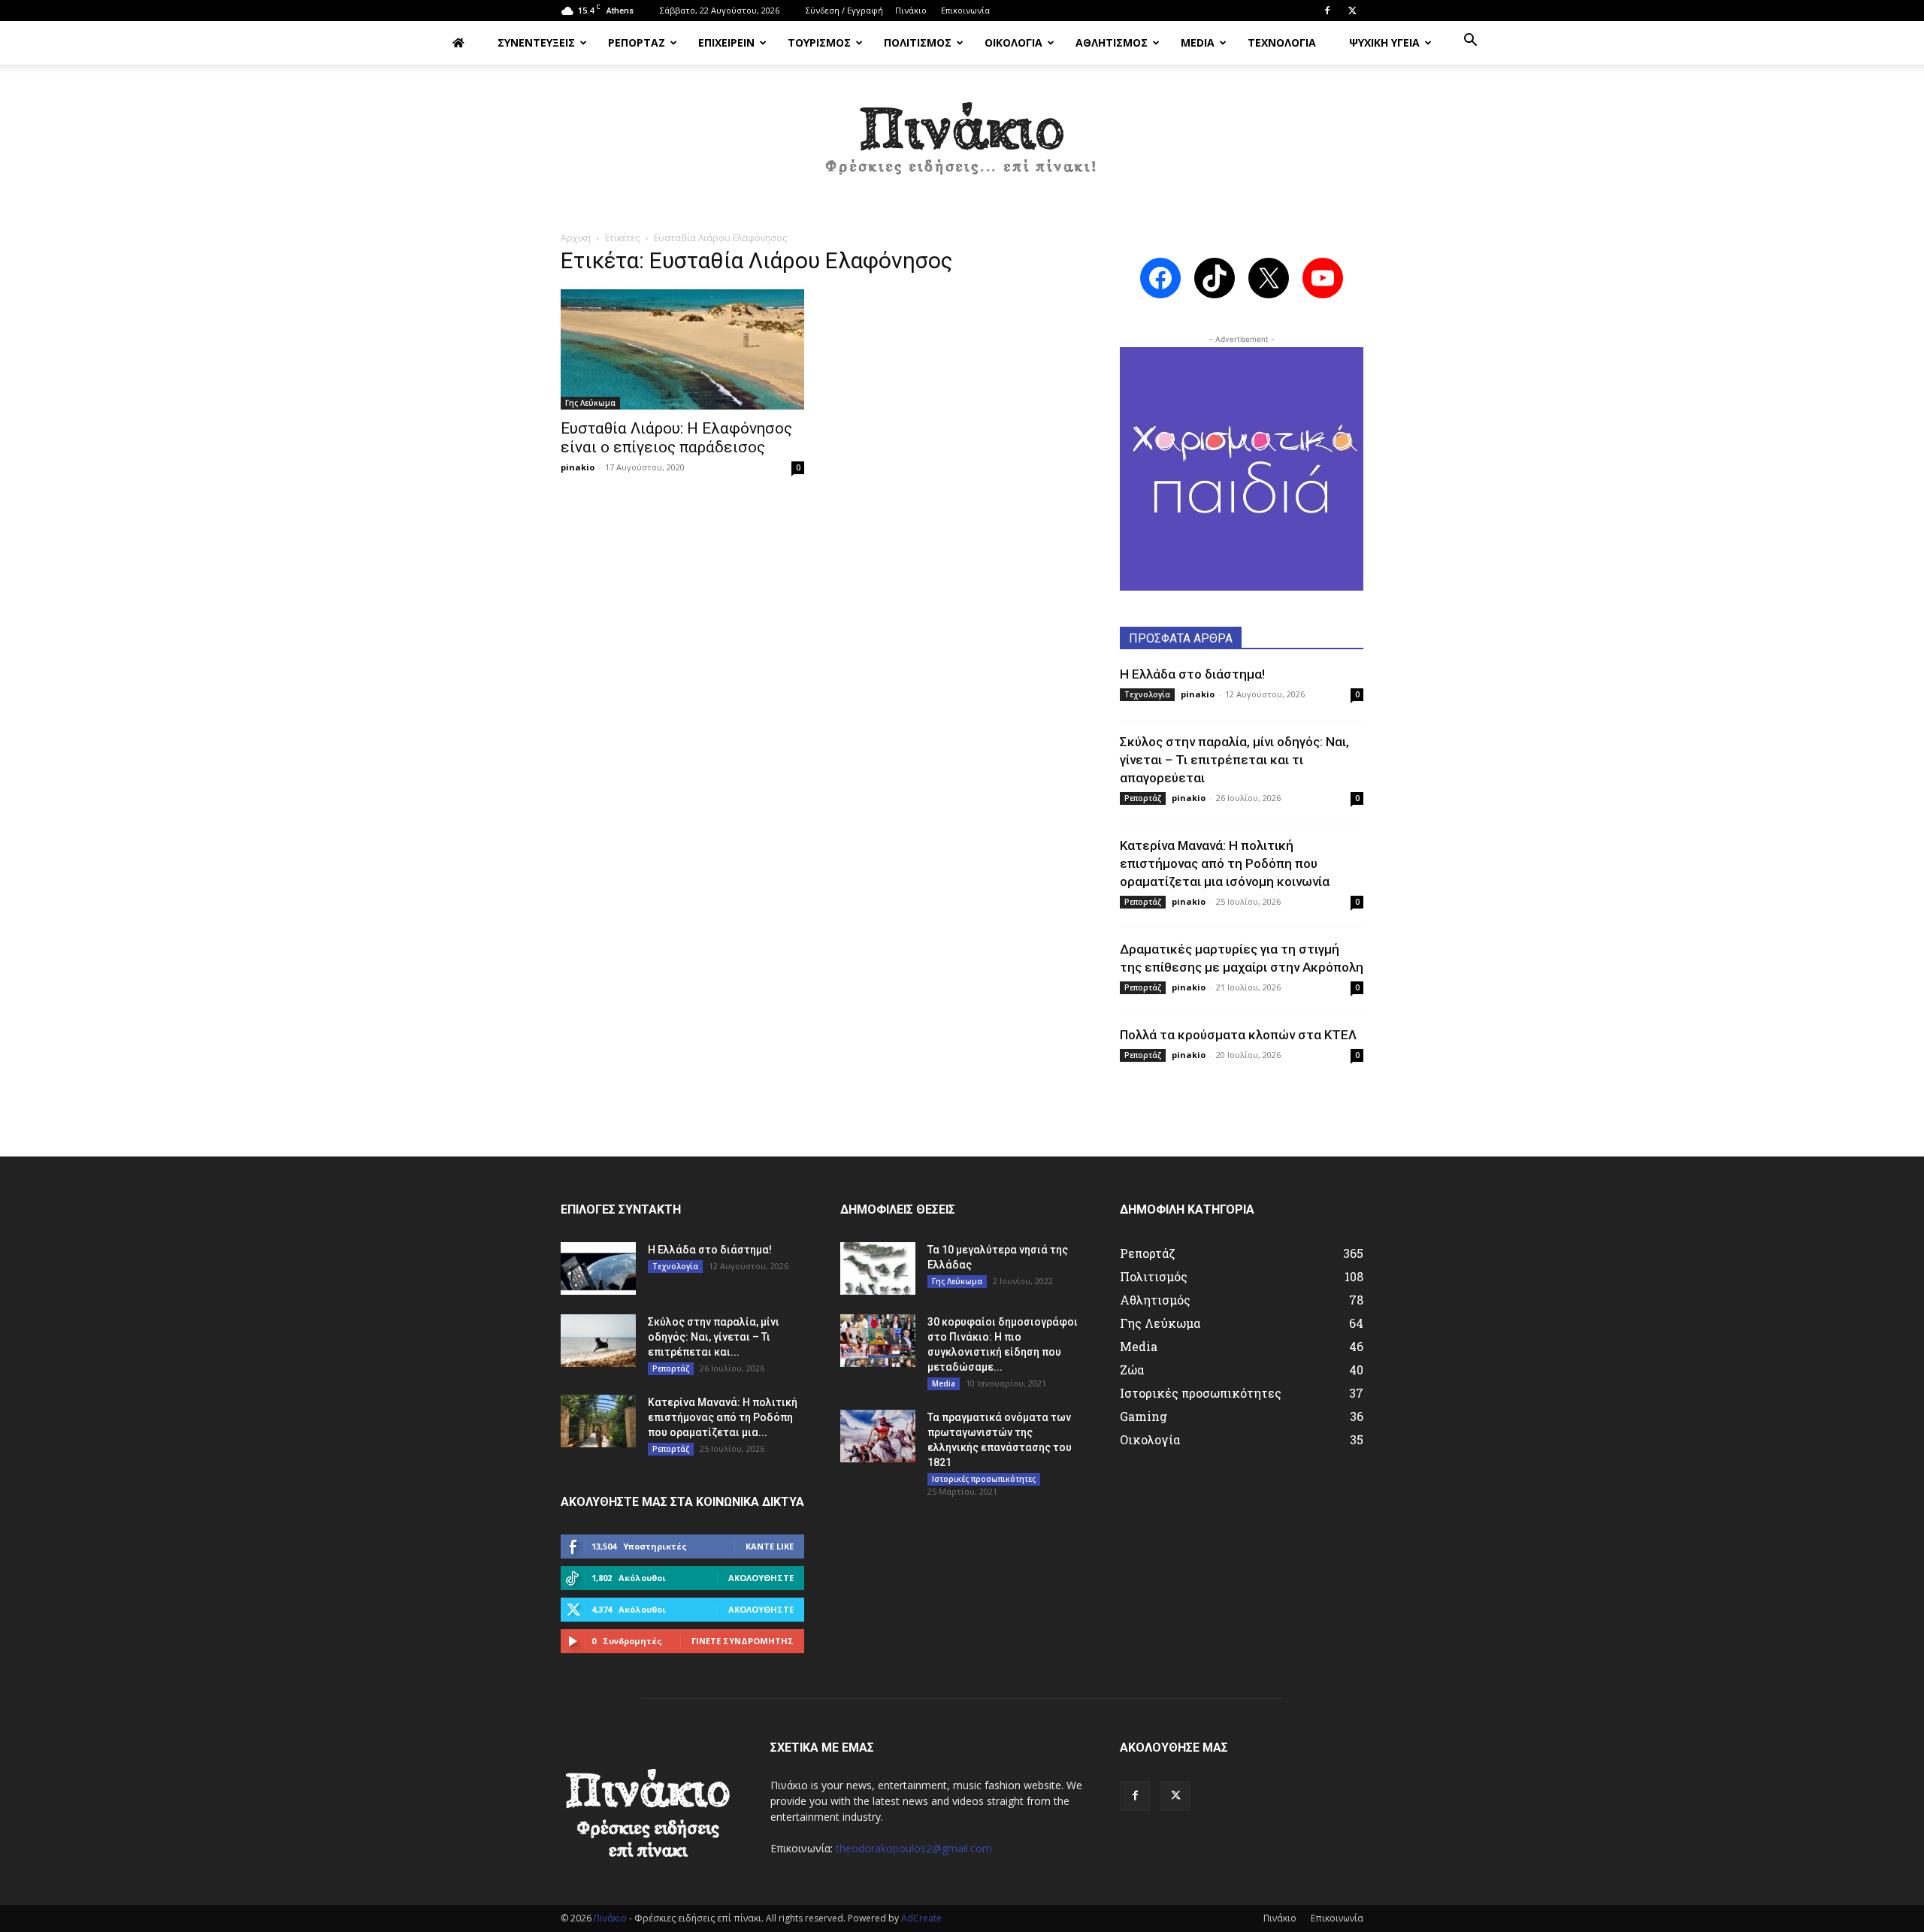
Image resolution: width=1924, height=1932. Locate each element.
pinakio (578, 467)
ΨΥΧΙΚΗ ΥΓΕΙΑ (1384, 42)
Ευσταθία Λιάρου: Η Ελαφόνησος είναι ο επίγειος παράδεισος (676, 438)
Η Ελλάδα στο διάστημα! (1192, 674)
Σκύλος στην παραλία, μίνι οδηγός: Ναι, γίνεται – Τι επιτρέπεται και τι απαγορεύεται (1234, 760)
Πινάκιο (911, 10)
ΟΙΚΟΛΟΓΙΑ (1013, 42)
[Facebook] (1327, 11)
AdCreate (921, 1918)
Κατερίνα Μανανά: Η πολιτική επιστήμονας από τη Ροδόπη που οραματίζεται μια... (723, 1417)
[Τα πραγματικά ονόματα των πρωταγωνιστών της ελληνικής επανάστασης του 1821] (878, 1436)
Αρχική (576, 238)
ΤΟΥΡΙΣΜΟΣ (819, 42)
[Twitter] (1352, 11)
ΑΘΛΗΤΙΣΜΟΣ (1112, 42)
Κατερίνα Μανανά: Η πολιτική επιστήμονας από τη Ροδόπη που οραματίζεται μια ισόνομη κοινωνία (1225, 863)
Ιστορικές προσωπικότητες (984, 1479)
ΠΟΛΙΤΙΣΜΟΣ (918, 42)
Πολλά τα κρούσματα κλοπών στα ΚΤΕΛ (1238, 1035)
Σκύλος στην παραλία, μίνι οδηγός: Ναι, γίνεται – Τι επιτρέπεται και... (714, 1337)
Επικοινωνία (965, 10)
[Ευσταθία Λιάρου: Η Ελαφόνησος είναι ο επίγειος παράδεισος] (682, 349)
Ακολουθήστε (761, 1578)
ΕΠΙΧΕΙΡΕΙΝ (726, 42)
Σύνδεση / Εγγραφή (844, 10)
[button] (1470, 42)
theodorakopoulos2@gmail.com (914, 1848)
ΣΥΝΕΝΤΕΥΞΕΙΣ (536, 42)
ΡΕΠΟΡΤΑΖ (637, 42)
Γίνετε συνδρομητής (743, 1641)
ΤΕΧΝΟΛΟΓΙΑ (1282, 42)
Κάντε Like (770, 1546)
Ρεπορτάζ (1143, 798)
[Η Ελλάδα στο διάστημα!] (598, 1268)
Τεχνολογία (1147, 694)
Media (944, 1383)
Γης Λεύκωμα (590, 403)
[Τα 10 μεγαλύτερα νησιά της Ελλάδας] (878, 1268)
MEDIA (1198, 42)
